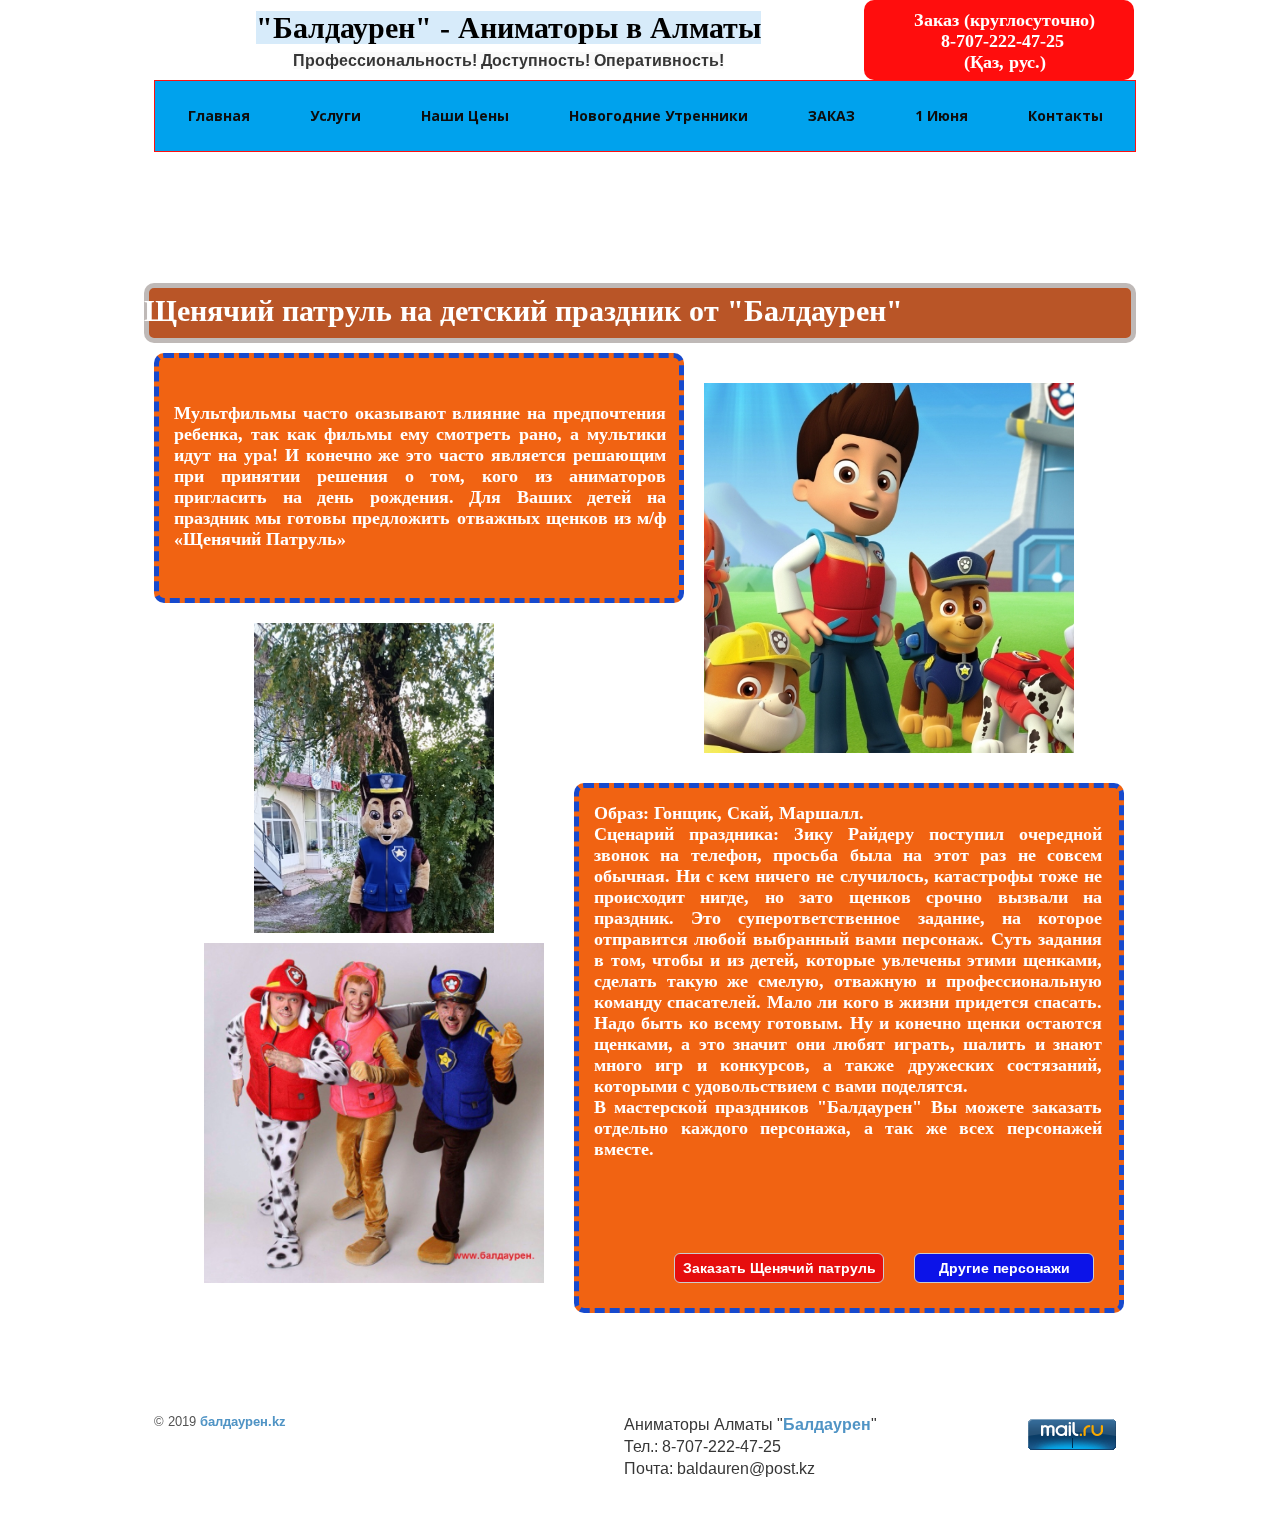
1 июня (941, 115)
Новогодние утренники (658, 115)
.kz (277, 1421)
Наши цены (465, 115)
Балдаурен (827, 1424)
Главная (219, 115)
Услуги (335, 115)
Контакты (1065, 115)
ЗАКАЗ (831, 115)
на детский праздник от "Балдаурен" (651, 310)
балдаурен (234, 1421)
